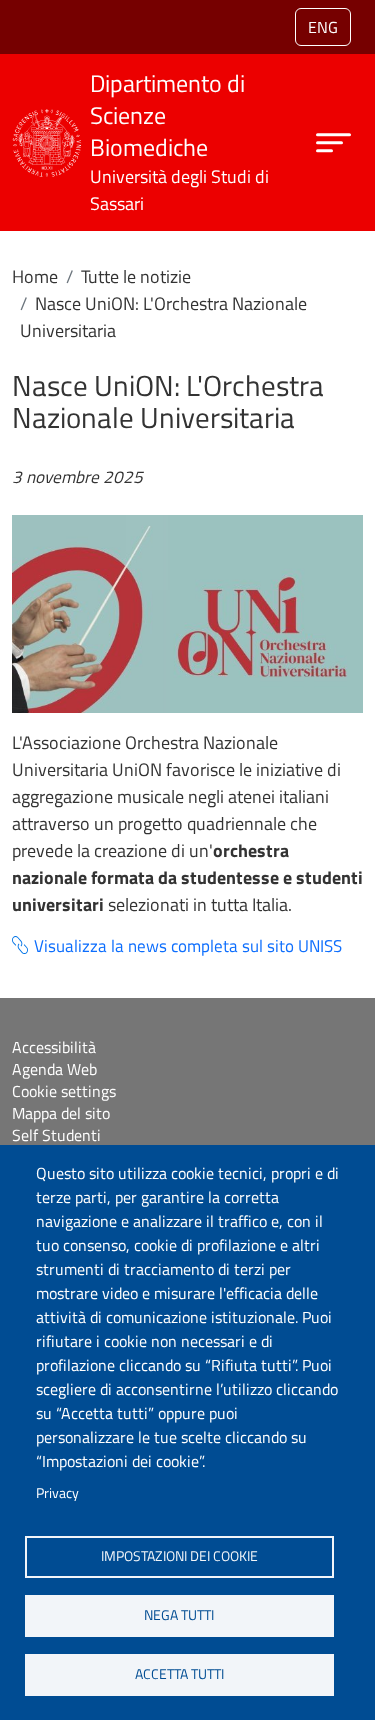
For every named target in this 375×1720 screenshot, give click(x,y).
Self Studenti (56, 1135)
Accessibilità (54, 1047)
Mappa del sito (61, 1113)
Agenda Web (54, 1069)
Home (35, 276)
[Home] (47, 121)
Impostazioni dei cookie (179, 1556)
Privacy (57, 1493)
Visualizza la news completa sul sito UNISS (188, 946)
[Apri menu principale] (333, 142)
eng (323, 27)
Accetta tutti (179, 1674)
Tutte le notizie (136, 276)
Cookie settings (64, 1091)
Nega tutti (179, 1615)
